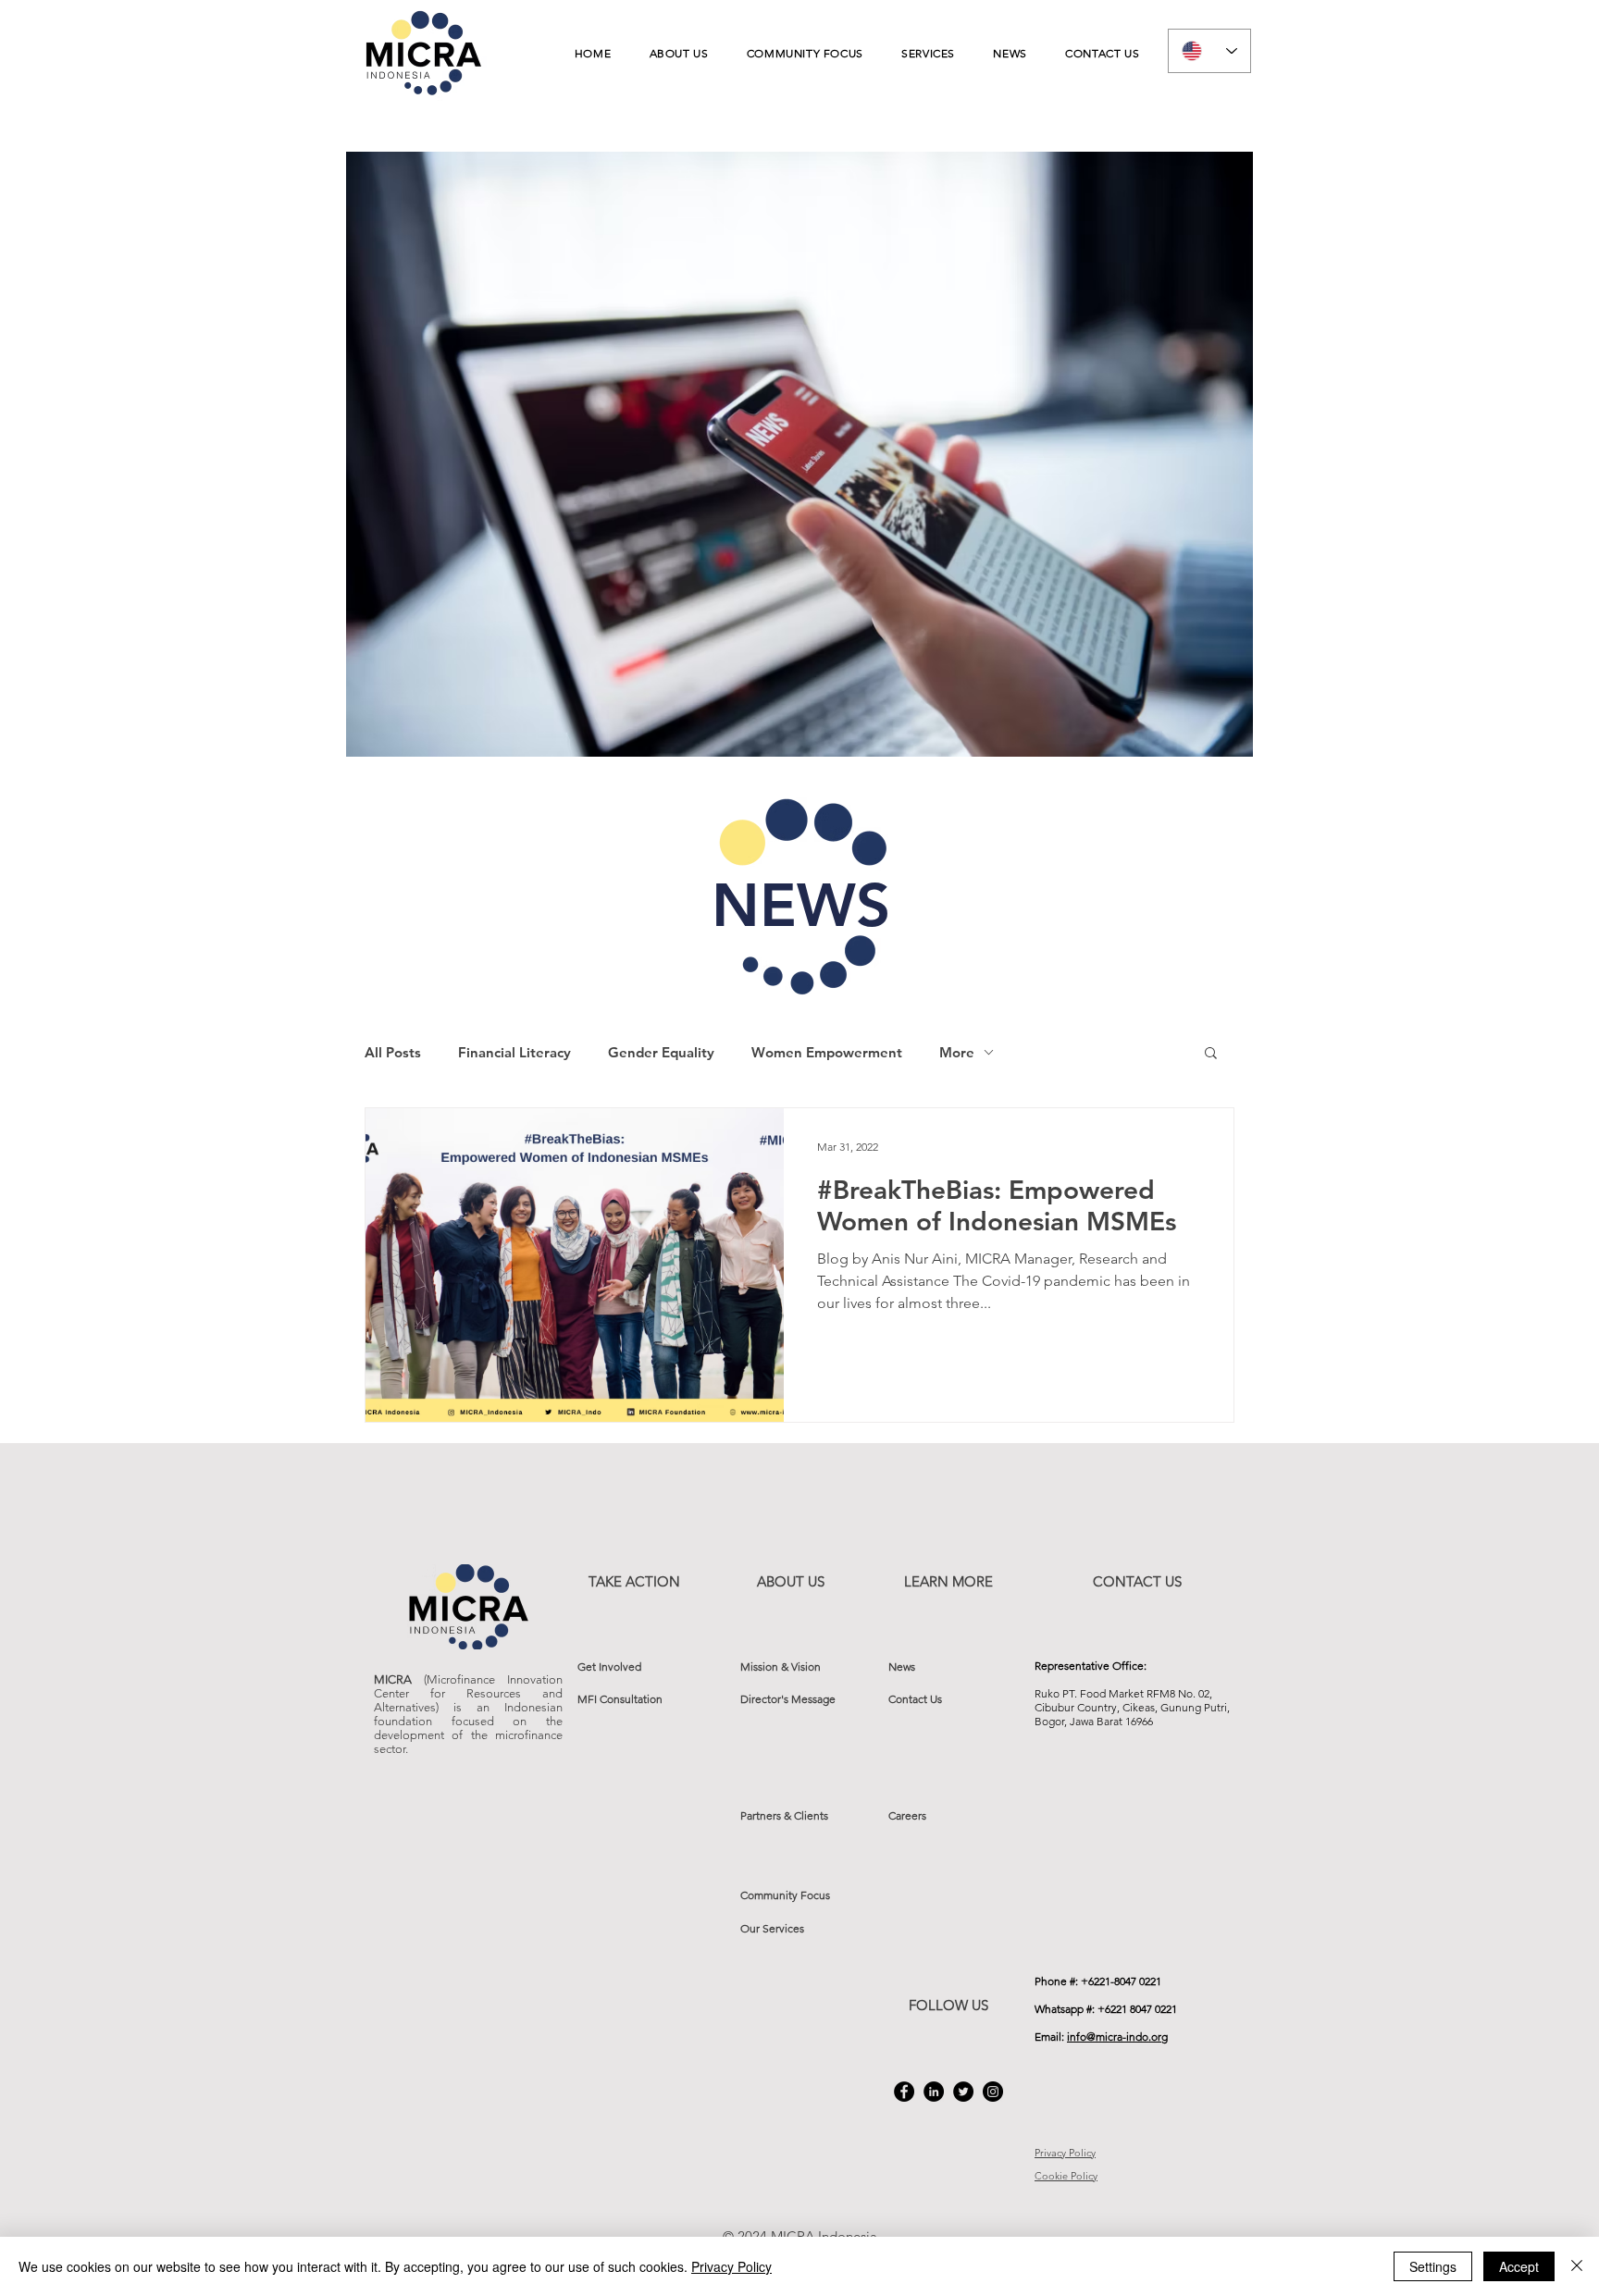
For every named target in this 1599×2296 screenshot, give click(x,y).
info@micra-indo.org (1117, 2037)
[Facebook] (904, 2092)
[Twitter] (963, 2092)
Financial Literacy (514, 1052)
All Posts (393, 1052)
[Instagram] (993, 2092)
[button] (1211, 1054)
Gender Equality (661, 1052)
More (957, 1052)
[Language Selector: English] (1209, 51)
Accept (1519, 2266)
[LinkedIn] (934, 2092)
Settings (1433, 2266)
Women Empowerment (827, 1052)
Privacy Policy (731, 2266)
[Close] (1577, 2266)
